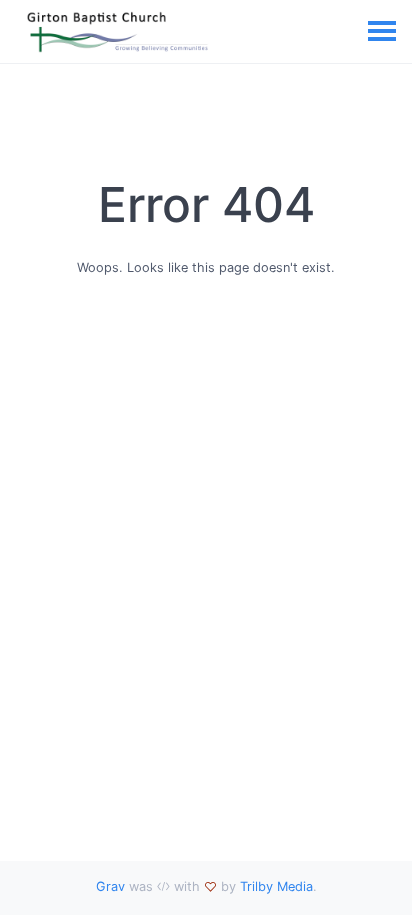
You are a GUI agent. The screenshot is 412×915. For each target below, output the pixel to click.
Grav (110, 886)
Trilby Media (276, 886)
